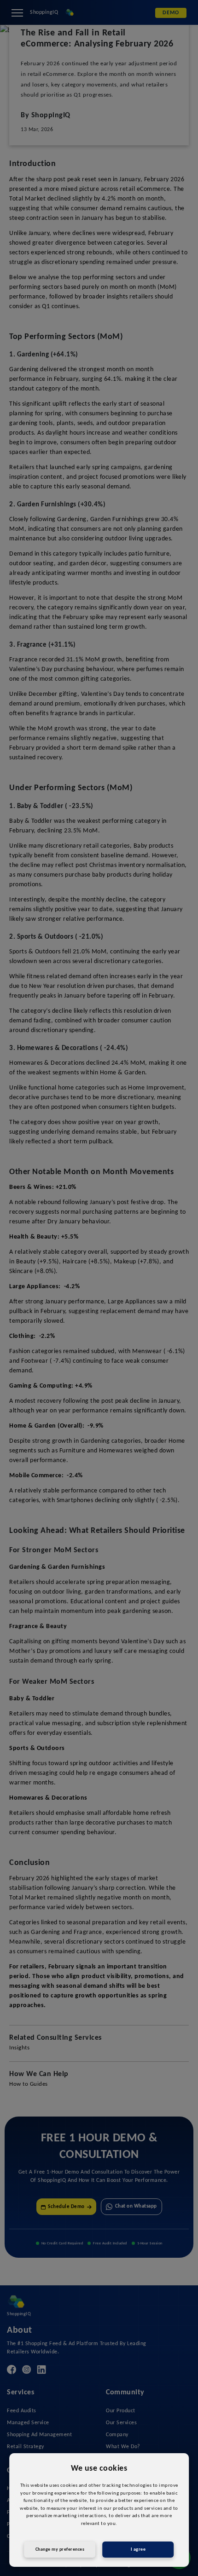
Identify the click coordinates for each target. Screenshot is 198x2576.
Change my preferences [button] (60, 2550)
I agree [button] (138, 2550)
